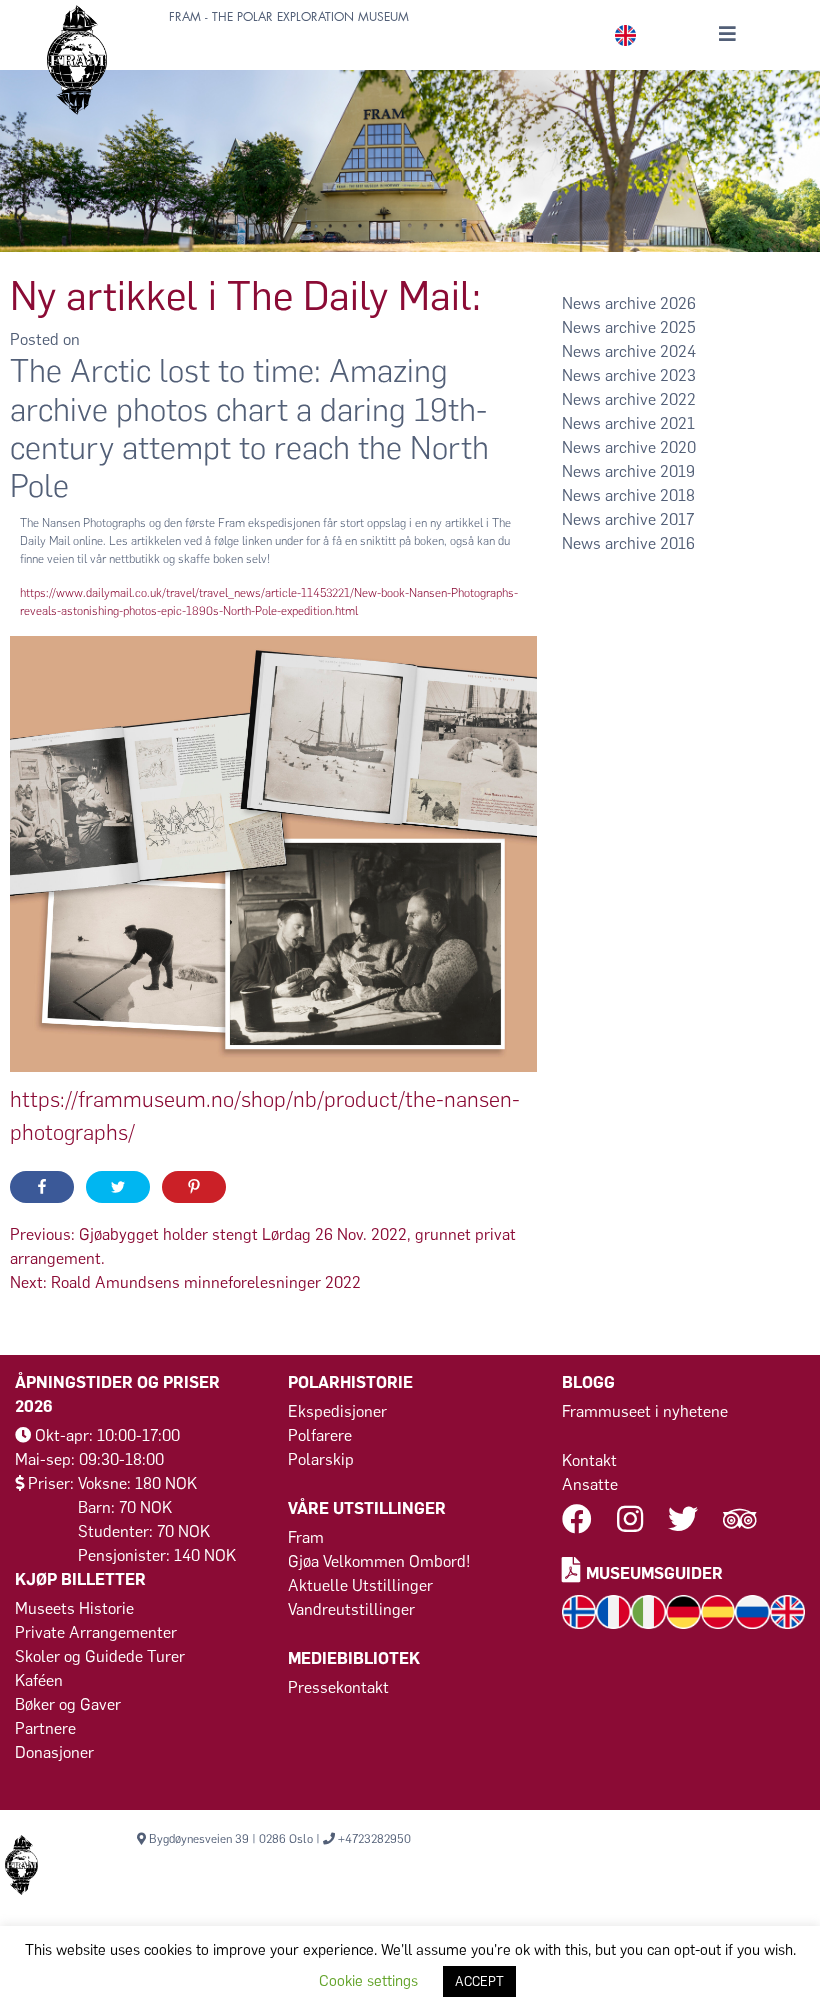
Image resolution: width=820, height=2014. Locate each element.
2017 (677, 519)
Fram (306, 1537)
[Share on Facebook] (42, 1187)
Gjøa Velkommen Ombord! (379, 1561)
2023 (678, 375)
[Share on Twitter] (118, 1187)
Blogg (588, 1382)
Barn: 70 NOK (125, 1507)
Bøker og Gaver (68, 1704)
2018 (677, 495)
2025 (678, 327)
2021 (677, 423)
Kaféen (39, 1680)
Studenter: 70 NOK (144, 1531)
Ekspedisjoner (337, 1411)
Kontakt (589, 1460)
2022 (678, 399)
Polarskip (321, 1459)
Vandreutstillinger (351, 1609)
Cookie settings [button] (368, 1981)
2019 (677, 471)
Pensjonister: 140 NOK (157, 1555)
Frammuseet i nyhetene (645, 1411)
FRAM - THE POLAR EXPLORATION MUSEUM (289, 17)
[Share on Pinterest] (194, 1187)
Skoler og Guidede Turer (100, 1656)
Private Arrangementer (96, 1632)
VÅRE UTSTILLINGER (367, 1508)
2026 (678, 303)
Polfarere (320, 1435)
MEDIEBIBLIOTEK (354, 1658)
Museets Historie (74, 1608)
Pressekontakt (338, 1687)
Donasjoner (54, 1752)
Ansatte (590, 1484)
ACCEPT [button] (479, 1981)
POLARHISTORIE (350, 1382)
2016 (677, 543)
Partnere (45, 1728)
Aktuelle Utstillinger (360, 1585)
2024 (678, 351)
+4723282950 (374, 1839)
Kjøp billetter (80, 1579)
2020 (678, 447)
